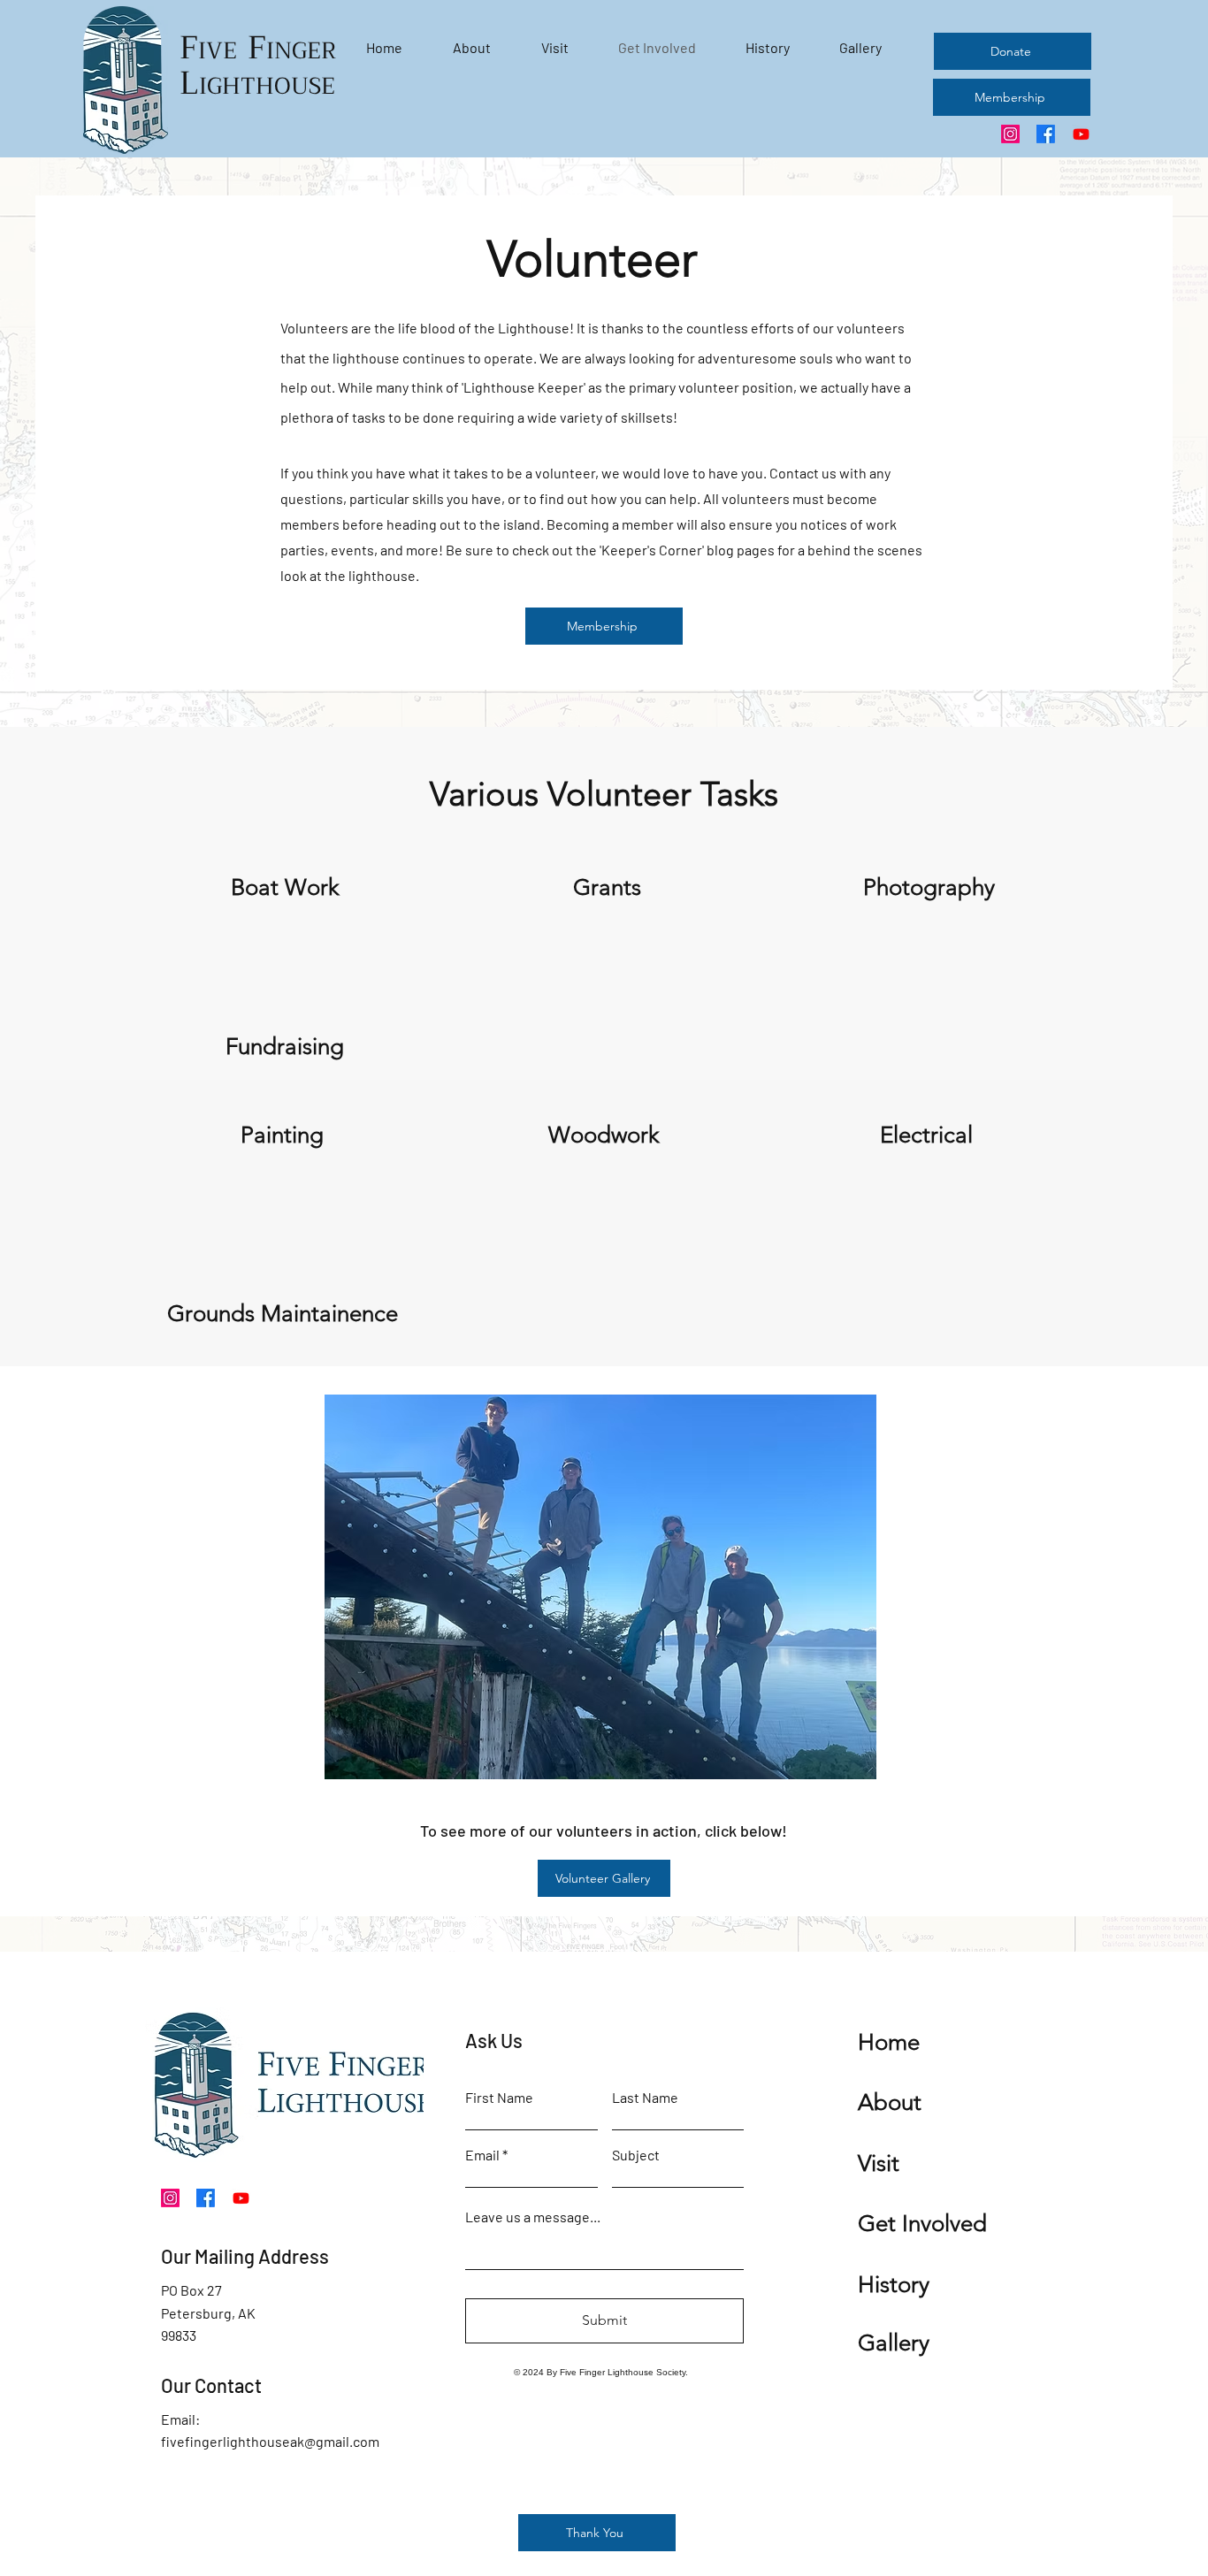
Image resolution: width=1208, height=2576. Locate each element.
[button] (648, 1587)
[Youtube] (1081, 134)
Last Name (645, 2098)
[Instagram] (1010, 134)
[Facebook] (1046, 134)
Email (482, 2155)
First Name (499, 2098)
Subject (636, 2155)
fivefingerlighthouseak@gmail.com (270, 2441)
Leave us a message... (533, 2217)
